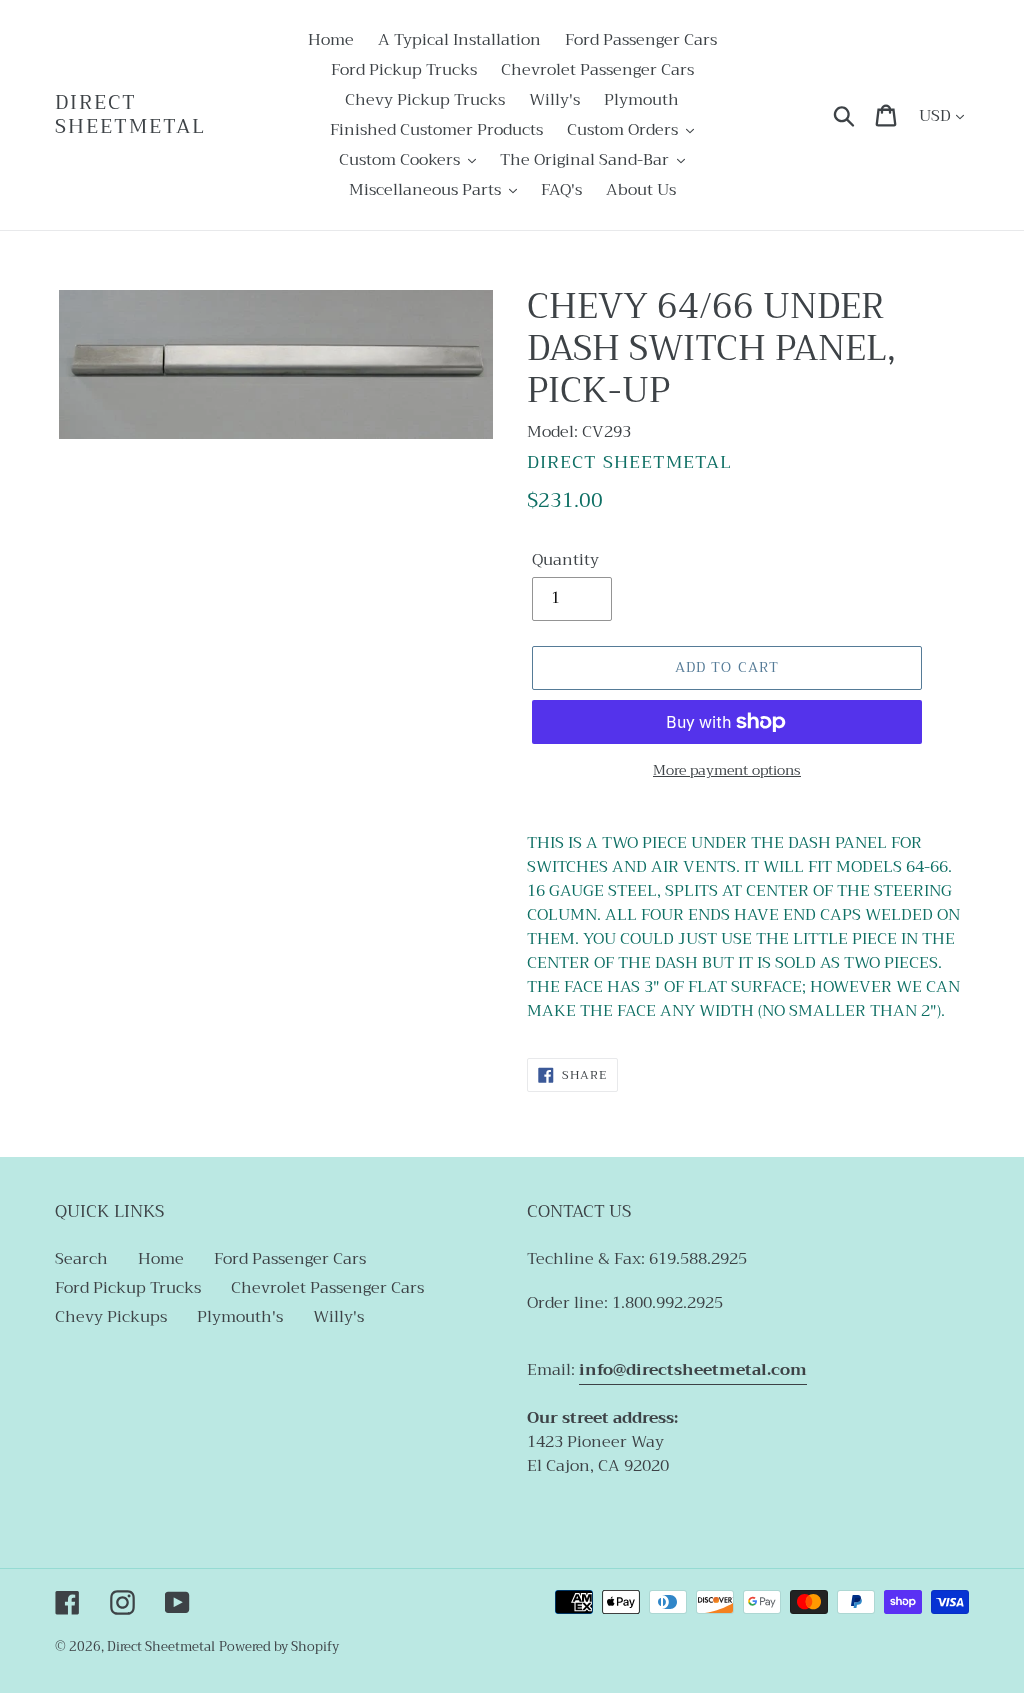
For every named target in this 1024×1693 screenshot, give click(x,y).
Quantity (565, 560)
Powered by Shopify (279, 1646)
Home (161, 1259)
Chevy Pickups (111, 1317)
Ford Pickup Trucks (128, 1288)
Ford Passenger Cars (290, 1259)
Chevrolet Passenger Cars (327, 1288)
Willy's (338, 1317)
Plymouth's (240, 1317)
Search (81, 1259)
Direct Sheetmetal (130, 115)
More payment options (727, 770)
